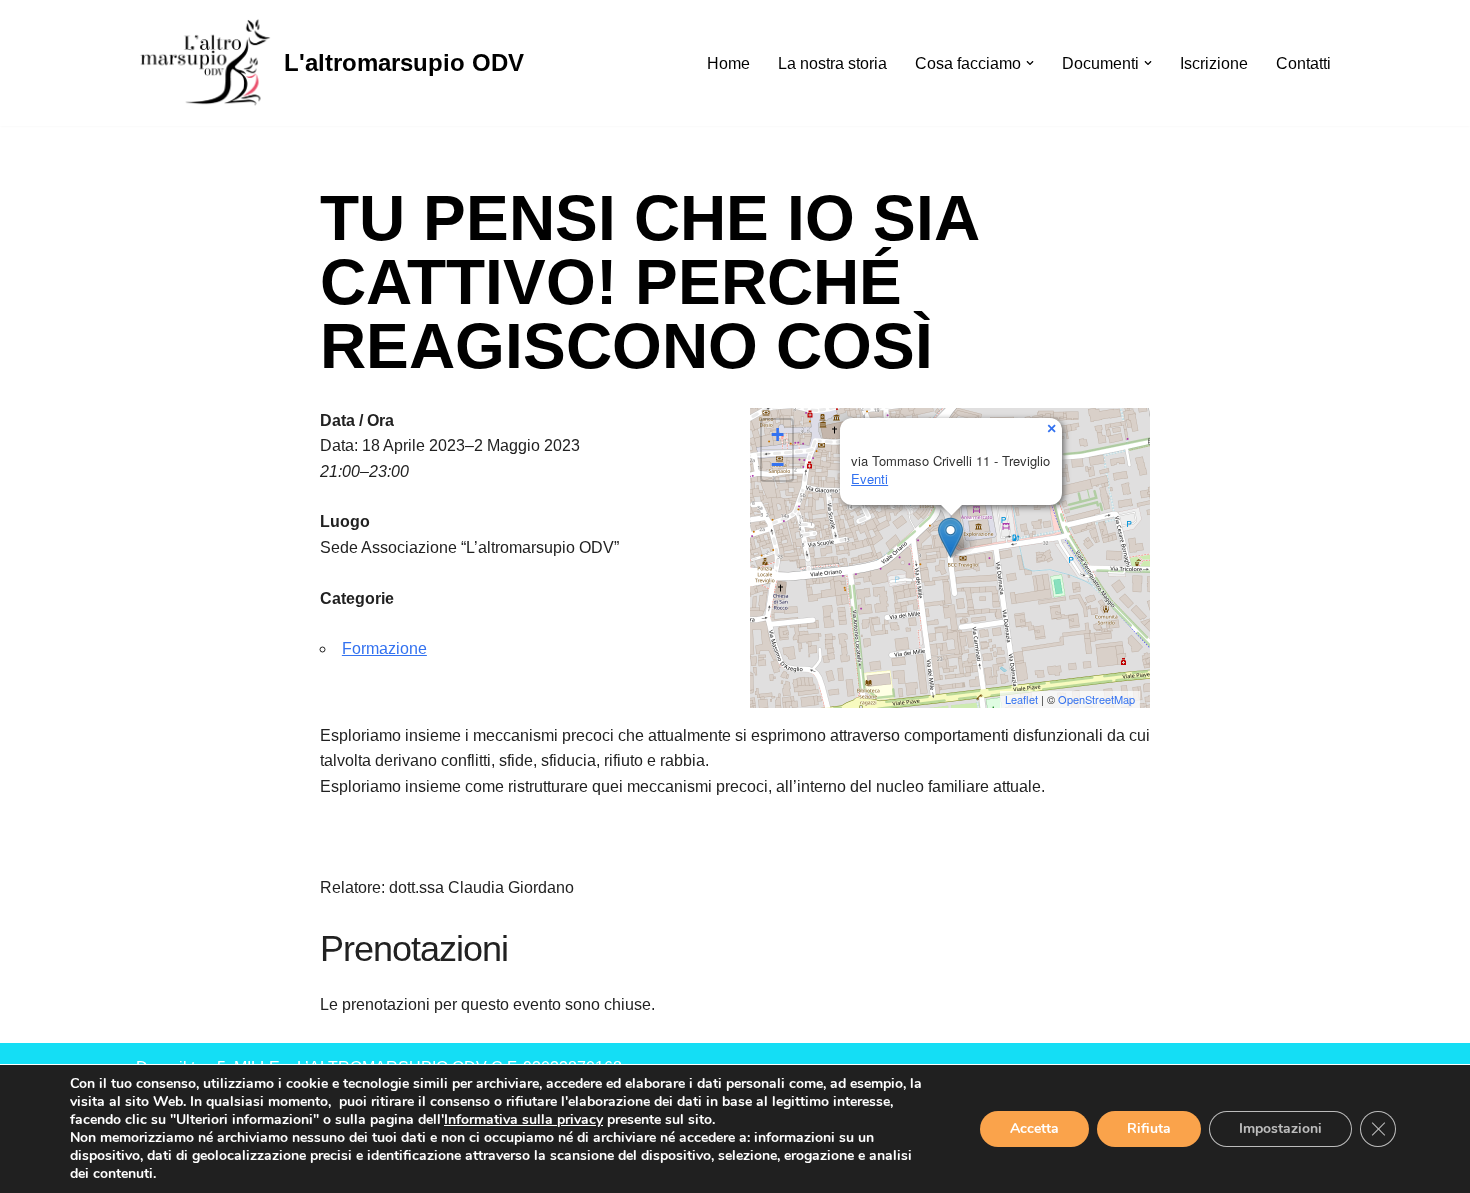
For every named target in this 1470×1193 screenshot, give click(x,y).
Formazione (384, 648)
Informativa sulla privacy (523, 1119)
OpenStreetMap (1096, 699)
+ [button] (777, 434)
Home (728, 63)
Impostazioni (1280, 1128)
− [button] (777, 464)
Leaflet (1021, 699)
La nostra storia (832, 63)
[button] (1030, 63)
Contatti (1303, 63)
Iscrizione (1214, 63)
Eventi (869, 478)
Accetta (1034, 1128)
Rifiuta (1149, 1128)
